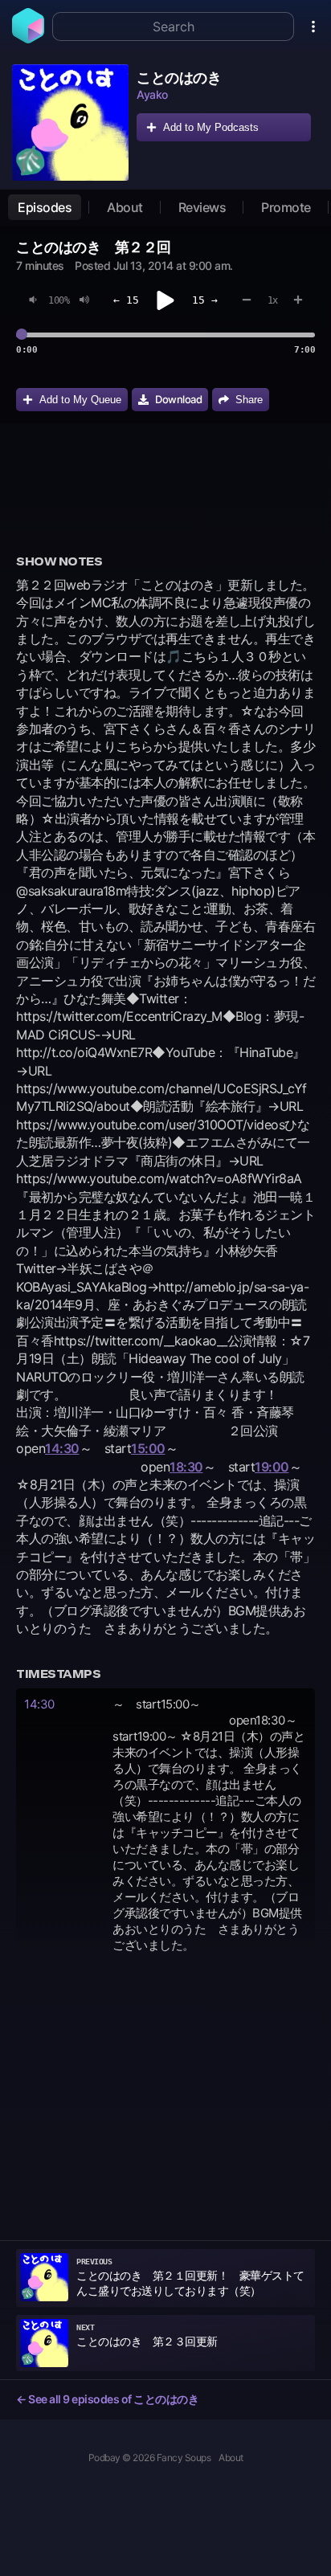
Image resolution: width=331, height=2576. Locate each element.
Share (249, 400)
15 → (205, 300)
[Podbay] (28, 39)
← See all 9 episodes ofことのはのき (107, 2399)
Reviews (202, 207)
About (125, 207)
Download (178, 399)
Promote (286, 207)
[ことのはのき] (70, 122)
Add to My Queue (80, 400)
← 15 (126, 300)
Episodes (45, 207)
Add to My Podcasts (211, 127)
